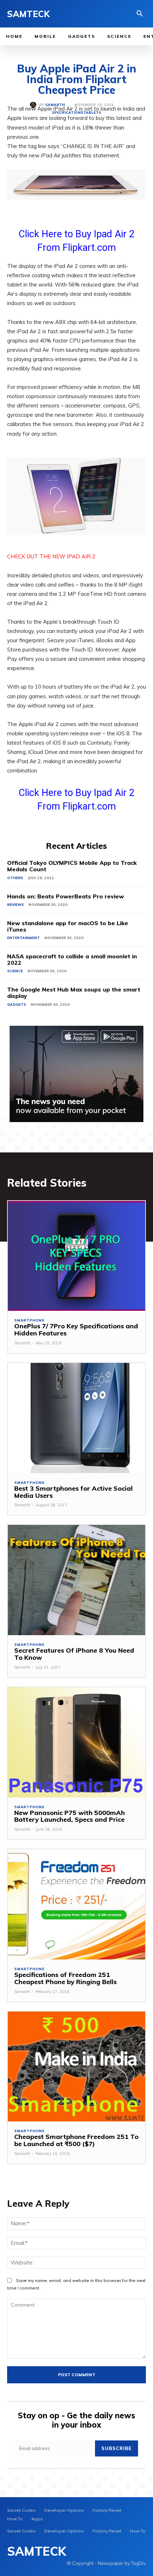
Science (15, 971)
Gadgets (17, 1005)
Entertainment (23, 938)
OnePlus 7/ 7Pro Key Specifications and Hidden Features (76, 1330)
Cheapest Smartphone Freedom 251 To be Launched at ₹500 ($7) (76, 2140)
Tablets (92, 113)
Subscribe (117, 2448)
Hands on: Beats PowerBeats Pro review (65, 896)
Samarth (55, 105)
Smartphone (29, 1320)
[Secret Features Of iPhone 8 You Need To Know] (76, 1580)
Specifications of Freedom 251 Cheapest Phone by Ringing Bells (65, 1978)
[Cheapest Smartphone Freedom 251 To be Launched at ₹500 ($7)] (76, 2067)
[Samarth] (35, 105)
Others (15, 878)
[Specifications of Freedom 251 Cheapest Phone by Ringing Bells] (76, 1904)
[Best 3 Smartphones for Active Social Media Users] (76, 1418)
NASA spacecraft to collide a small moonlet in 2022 (72, 959)
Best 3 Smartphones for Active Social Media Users (73, 1492)
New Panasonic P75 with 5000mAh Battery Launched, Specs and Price (70, 1816)
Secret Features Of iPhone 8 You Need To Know (74, 1654)
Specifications (68, 113)
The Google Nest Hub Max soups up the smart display (74, 993)
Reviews (15, 905)
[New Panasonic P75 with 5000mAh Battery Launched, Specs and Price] (76, 1742)
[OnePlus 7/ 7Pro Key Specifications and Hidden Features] (76, 1256)
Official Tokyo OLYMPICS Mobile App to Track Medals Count (72, 866)
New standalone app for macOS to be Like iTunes (68, 926)
